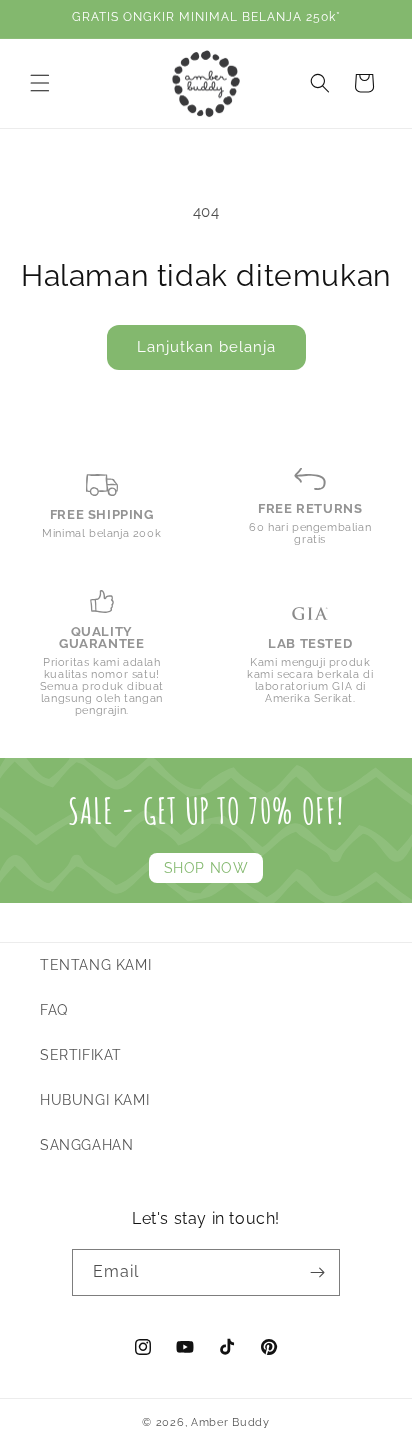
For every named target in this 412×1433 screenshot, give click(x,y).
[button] (40, 83)
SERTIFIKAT (81, 1055)
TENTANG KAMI (95, 965)
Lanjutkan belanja (206, 347)
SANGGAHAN (86, 1145)
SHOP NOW (206, 868)
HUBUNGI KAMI (94, 1100)
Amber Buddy (230, 1422)
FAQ (54, 1010)
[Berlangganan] (317, 1272)
